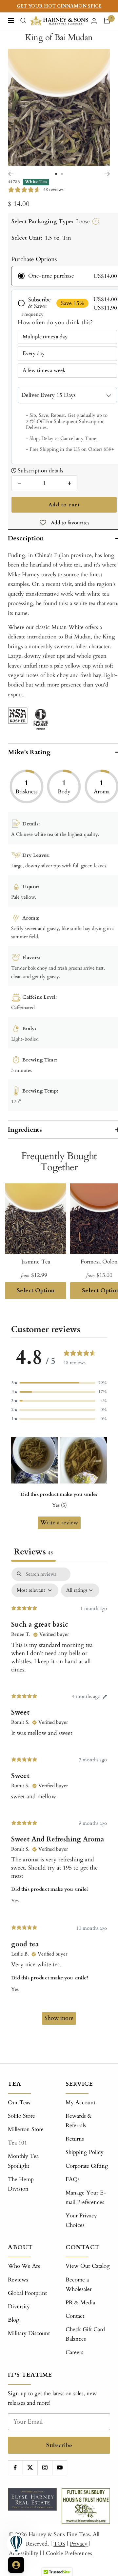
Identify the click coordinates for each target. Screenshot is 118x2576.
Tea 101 (18, 2143)
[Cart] (107, 21)
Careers (74, 2352)
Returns (75, 2139)
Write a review (59, 1523)
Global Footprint (27, 2293)
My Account (80, 2102)
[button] (59, 1383)
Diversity (19, 2306)
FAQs (73, 2179)
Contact (75, 2316)
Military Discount (29, 2333)
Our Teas (19, 2102)
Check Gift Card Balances (85, 2334)
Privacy (79, 2544)
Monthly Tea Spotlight (23, 2161)
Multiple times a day (45, 337)
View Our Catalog (88, 2266)
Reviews (18, 2280)
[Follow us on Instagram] (45, 2468)
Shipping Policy (85, 2152)
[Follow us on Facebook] (15, 2468)
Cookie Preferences (69, 2553)
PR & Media (80, 2303)
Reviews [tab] (33, 1552)
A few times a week (44, 370)
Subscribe (59, 2445)
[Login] (94, 21)
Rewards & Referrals (79, 2121)
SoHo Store (21, 2116)
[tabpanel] (59, 1799)
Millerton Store (26, 2129)
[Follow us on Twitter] (30, 2468)
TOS (59, 2544)
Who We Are (24, 2266)
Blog (14, 2320)
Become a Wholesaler (79, 2284)
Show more (59, 2018)
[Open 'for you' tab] (16, 2565)
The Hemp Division (21, 2184)
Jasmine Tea (36, 1262)
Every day (34, 353)
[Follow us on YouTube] (59, 2468)
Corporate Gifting (87, 2166)
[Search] (23, 21)
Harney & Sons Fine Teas (59, 2534)
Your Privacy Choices (81, 2220)
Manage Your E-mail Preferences (86, 2197)
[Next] (107, 174)
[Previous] (11, 174)
